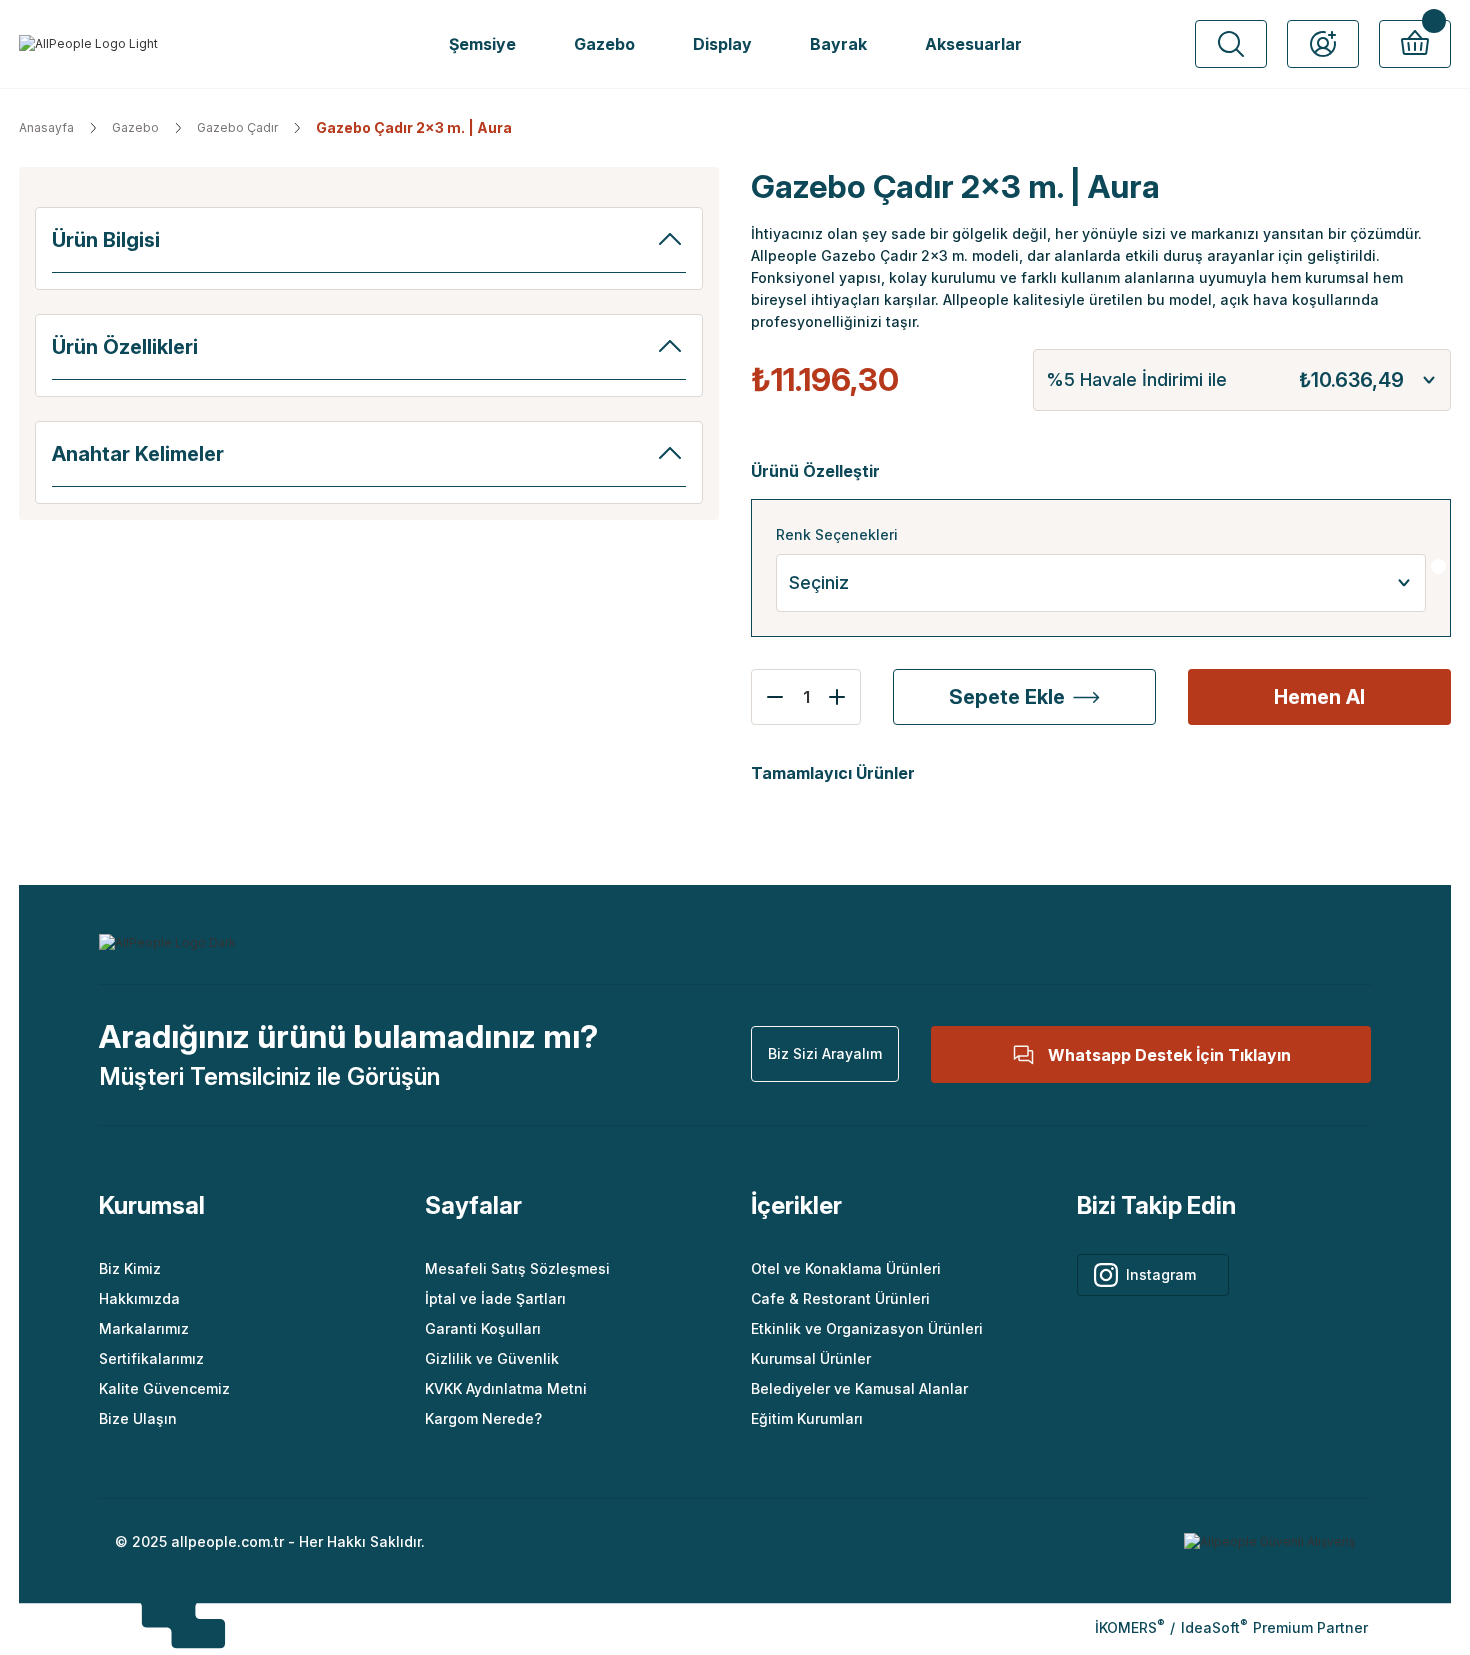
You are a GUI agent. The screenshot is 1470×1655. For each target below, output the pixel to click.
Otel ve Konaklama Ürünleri (846, 1268)
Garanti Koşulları (483, 1328)
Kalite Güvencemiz (164, 1388)
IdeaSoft (1214, 1627)
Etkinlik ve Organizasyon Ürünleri (867, 1328)
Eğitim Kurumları (807, 1418)
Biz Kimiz (130, 1268)
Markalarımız (144, 1328)
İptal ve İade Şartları (495, 1298)
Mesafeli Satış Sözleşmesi (517, 1268)
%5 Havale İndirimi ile (1225, 380)
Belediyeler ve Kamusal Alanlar (859, 1388)
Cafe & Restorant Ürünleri (840, 1298)
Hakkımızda (139, 1298)
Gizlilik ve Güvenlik (492, 1358)
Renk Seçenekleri (837, 534)
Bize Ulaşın (138, 1418)
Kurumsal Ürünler (811, 1358)
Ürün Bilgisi (106, 240)
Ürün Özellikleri (125, 347)
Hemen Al (1319, 697)
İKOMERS (1129, 1627)
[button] (1231, 44)
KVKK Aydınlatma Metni (506, 1388)
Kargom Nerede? (483, 1418)
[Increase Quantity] (843, 697)
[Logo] (88, 44)
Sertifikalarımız (151, 1358)
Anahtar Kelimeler (138, 454)
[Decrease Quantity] (769, 697)
